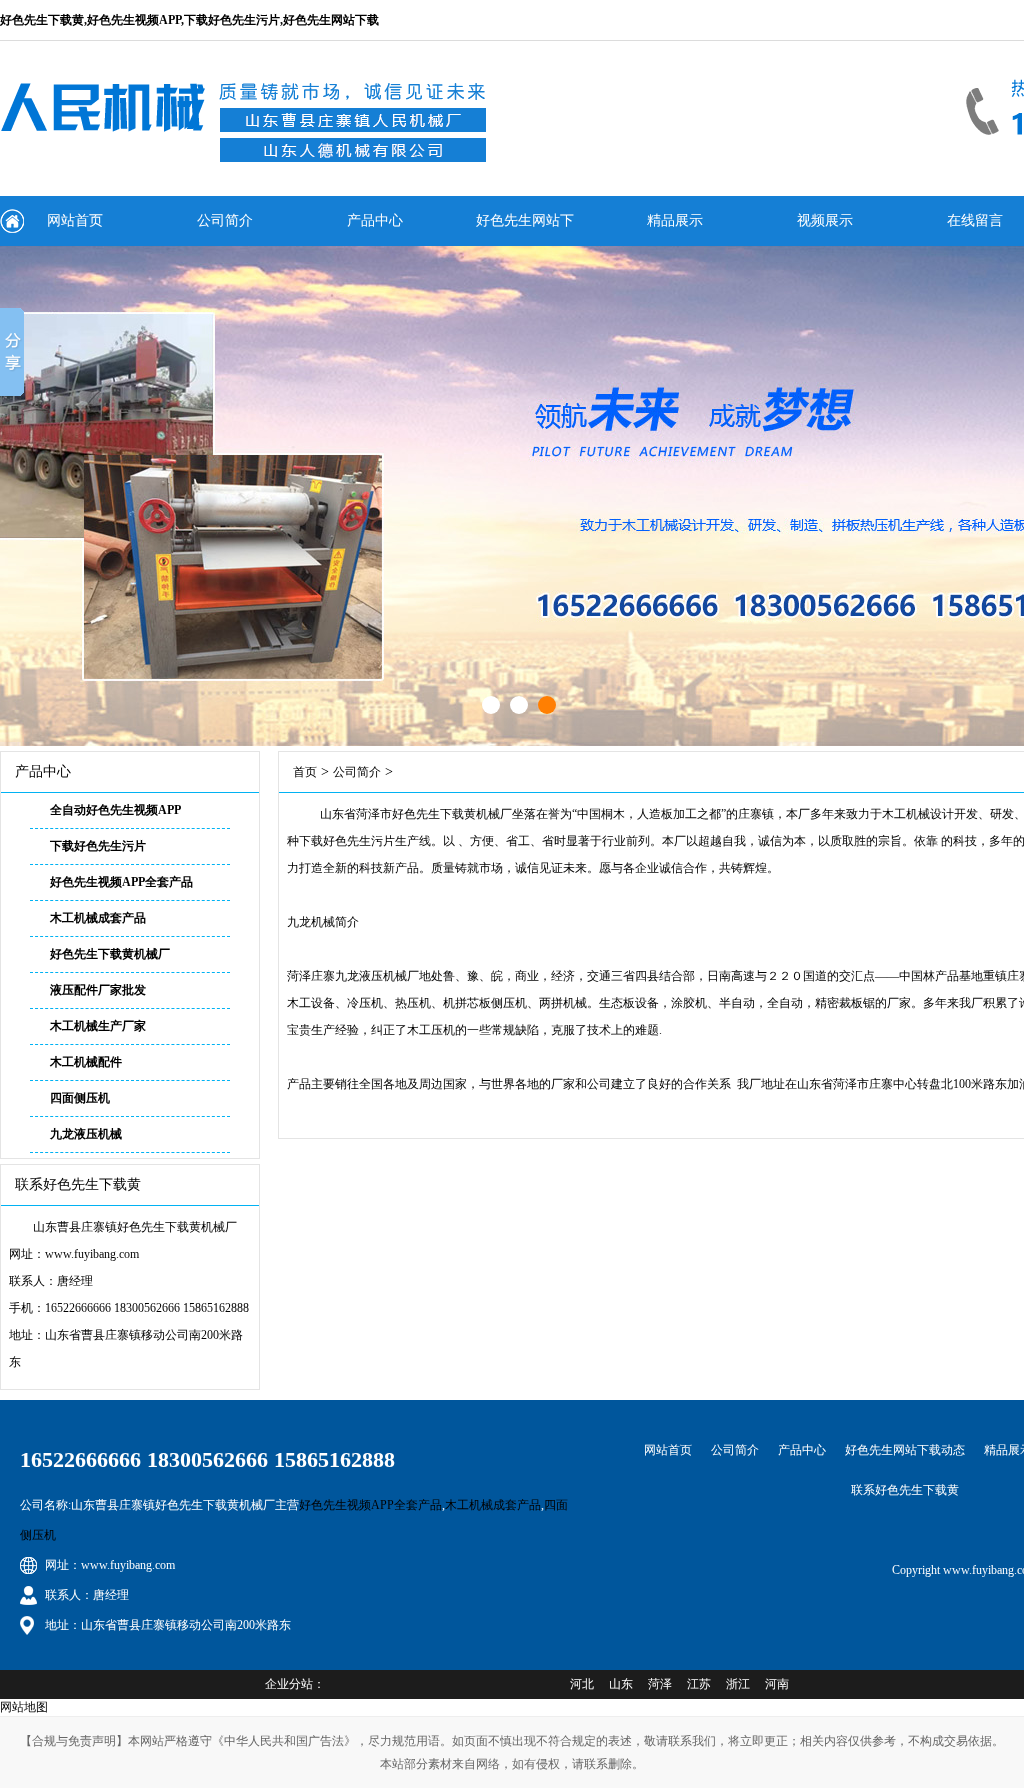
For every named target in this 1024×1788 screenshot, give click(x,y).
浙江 (738, 1684)
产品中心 (375, 220)
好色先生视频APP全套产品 (121, 882)
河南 (777, 1684)
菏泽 (660, 1684)
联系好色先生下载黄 (905, 1490)
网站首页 (75, 220)
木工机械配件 (86, 1062)
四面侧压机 (80, 1098)
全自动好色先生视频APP (115, 810)
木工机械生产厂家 (98, 1026)
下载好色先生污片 (98, 846)
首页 (305, 772)
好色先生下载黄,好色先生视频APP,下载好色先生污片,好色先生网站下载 (189, 20)
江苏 (699, 1684)
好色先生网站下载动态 (525, 229)
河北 (582, 1684)
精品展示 (675, 220)
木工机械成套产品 (98, 918)
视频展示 (825, 220)
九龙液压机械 (86, 1134)
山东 (621, 1684)
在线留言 (975, 220)
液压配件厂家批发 (98, 990)
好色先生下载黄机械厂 (110, 954)
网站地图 (24, 1707)
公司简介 (225, 220)
